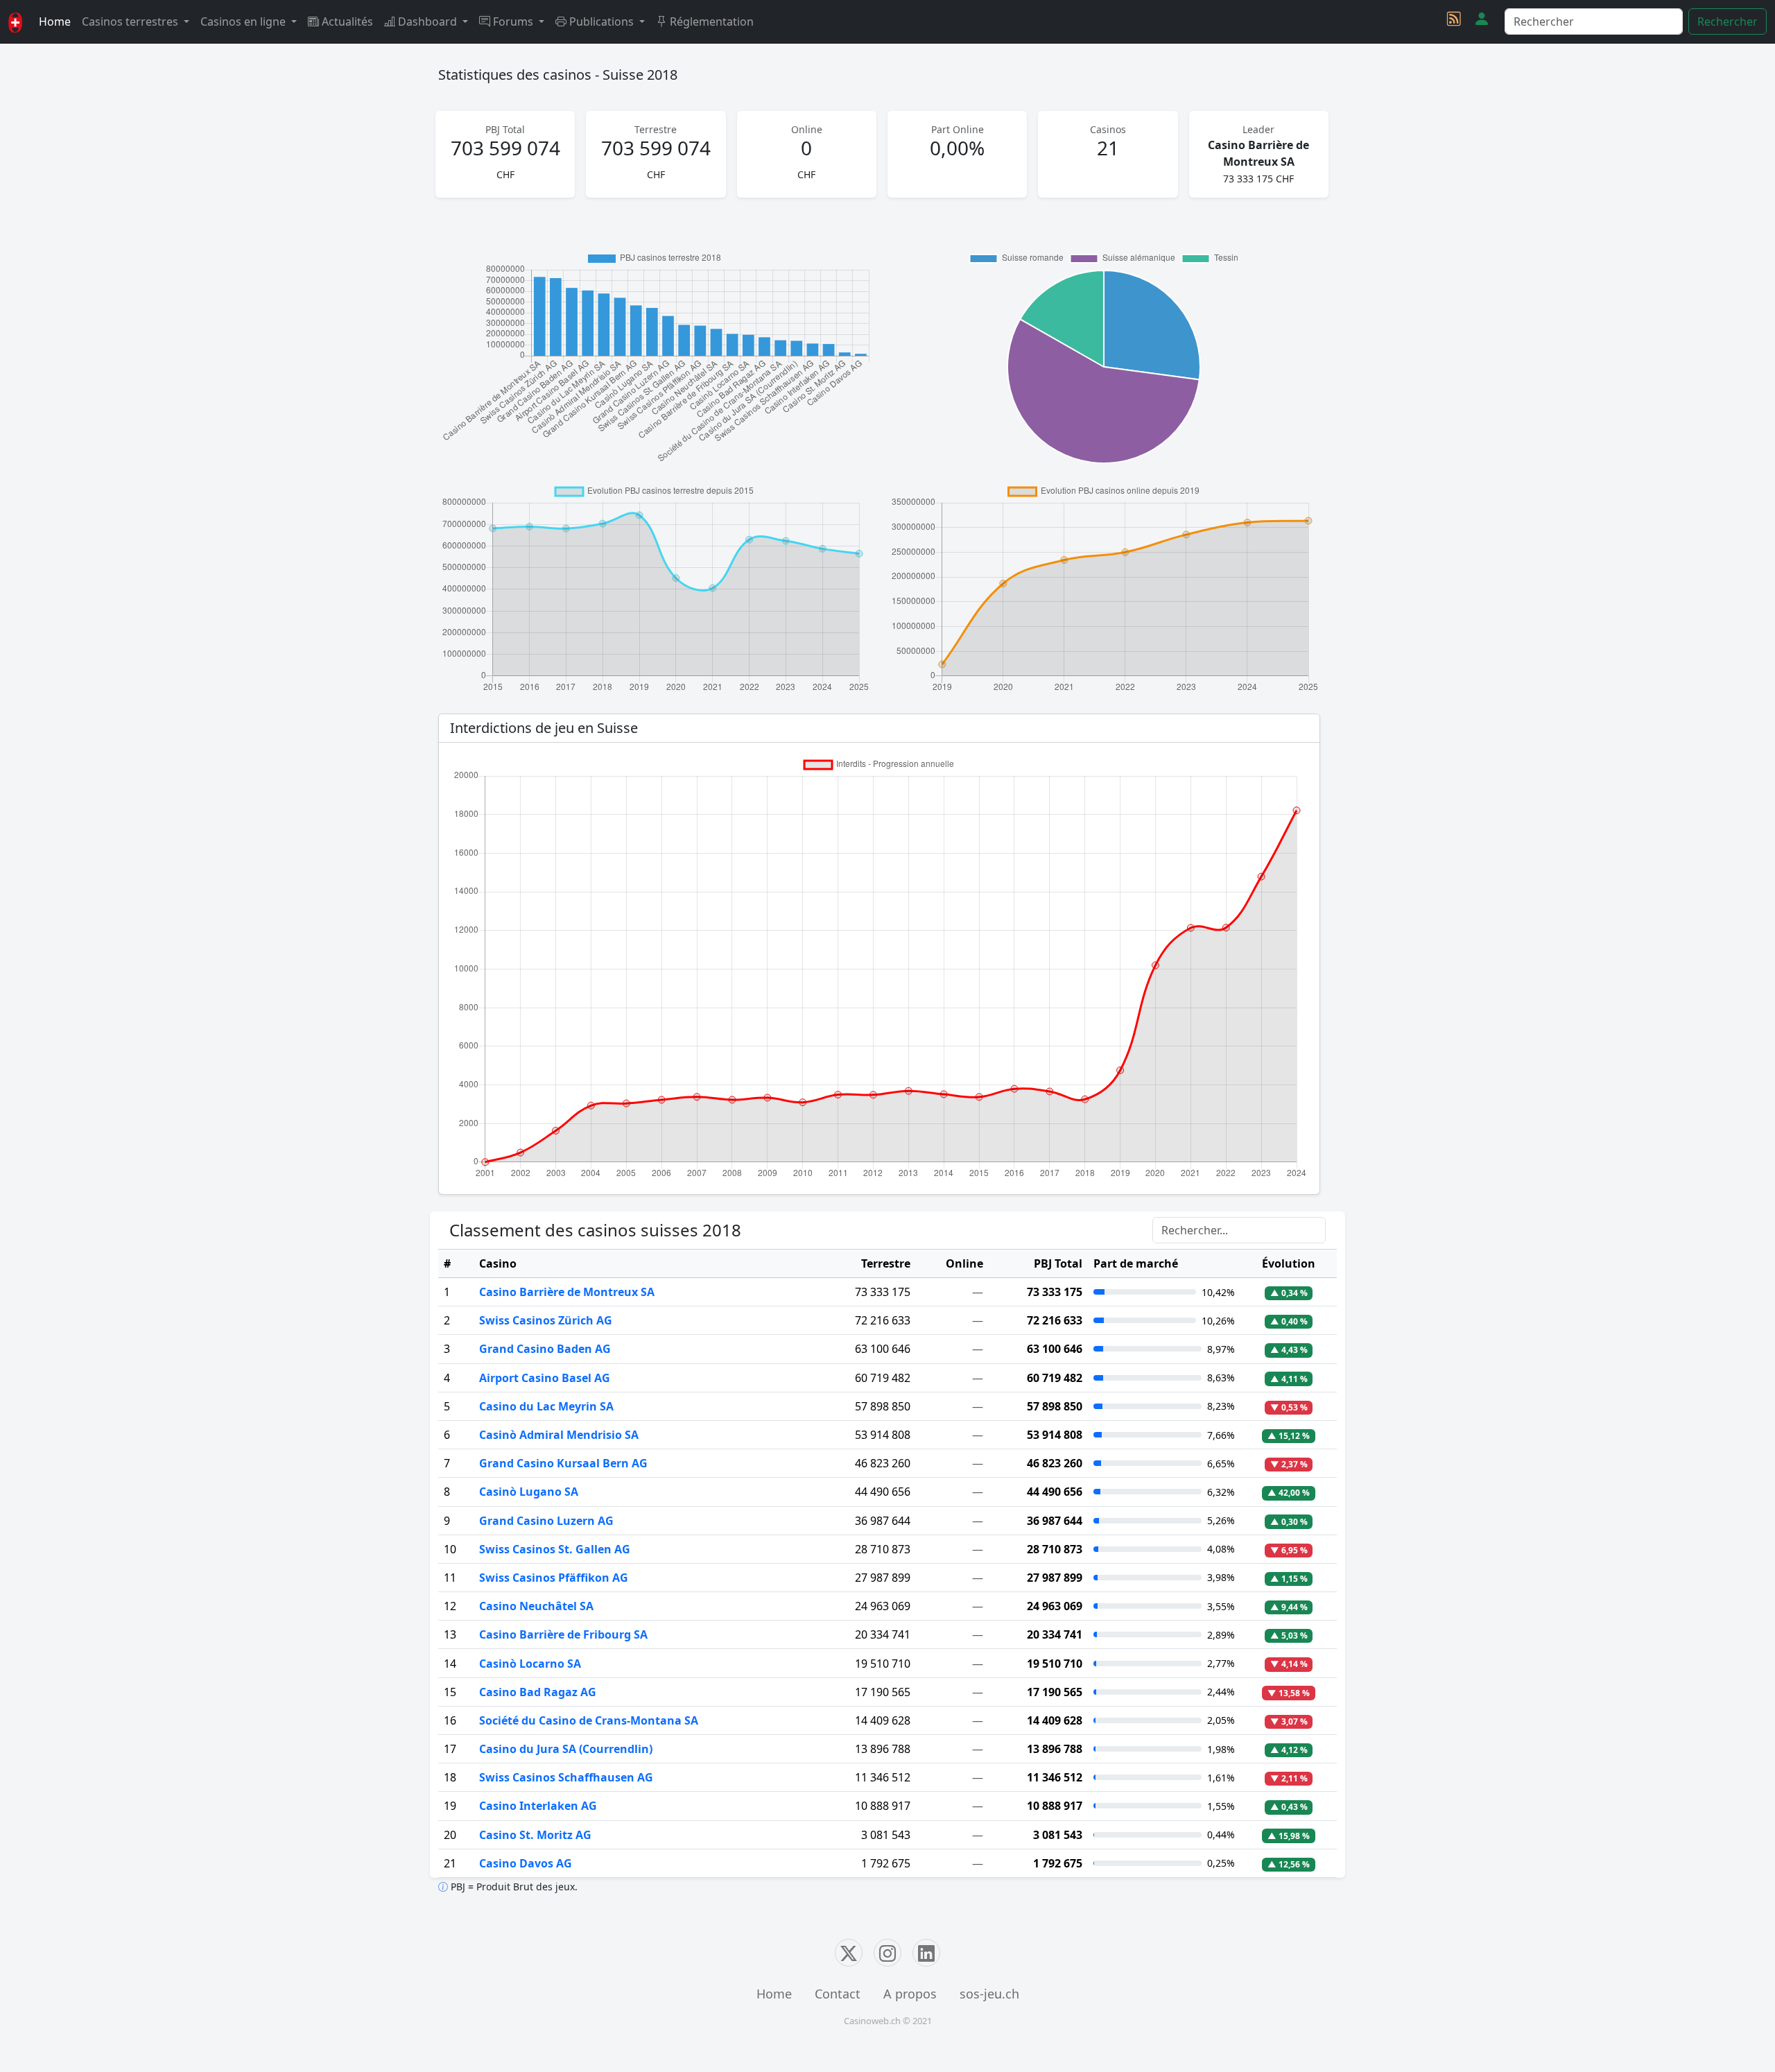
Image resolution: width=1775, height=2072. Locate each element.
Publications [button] (601, 21)
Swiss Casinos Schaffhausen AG (566, 1777)
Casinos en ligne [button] (244, 21)
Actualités (346, 21)
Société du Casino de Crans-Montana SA (589, 1720)
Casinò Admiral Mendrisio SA (559, 1435)
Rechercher (1728, 21)
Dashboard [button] (427, 21)
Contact (838, 1994)
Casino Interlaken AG (538, 1806)
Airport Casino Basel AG (545, 1378)
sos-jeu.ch (989, 1994)
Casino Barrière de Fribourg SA (563, 1634)
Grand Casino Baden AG (545, 1349)
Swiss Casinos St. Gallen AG (555, 1549)
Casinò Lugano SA (529, 1492)
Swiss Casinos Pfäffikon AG (554, 1578)
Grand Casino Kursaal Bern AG (563, 1463)
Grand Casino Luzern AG (546, 1521)
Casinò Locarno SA (530, 1664)
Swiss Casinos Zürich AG (546, 1320)
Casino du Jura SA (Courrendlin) (566, 1749)
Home (55, 21)
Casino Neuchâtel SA (536, 1606)
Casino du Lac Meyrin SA (546, 1406)
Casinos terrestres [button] (131, 21)
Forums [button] (513, 21)
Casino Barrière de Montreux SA (567, 1292)
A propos (910, 1994)
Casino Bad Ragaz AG (538, 1692)
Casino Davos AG (526, 1863)
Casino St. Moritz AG (535, 1835)
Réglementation (710, 21)
